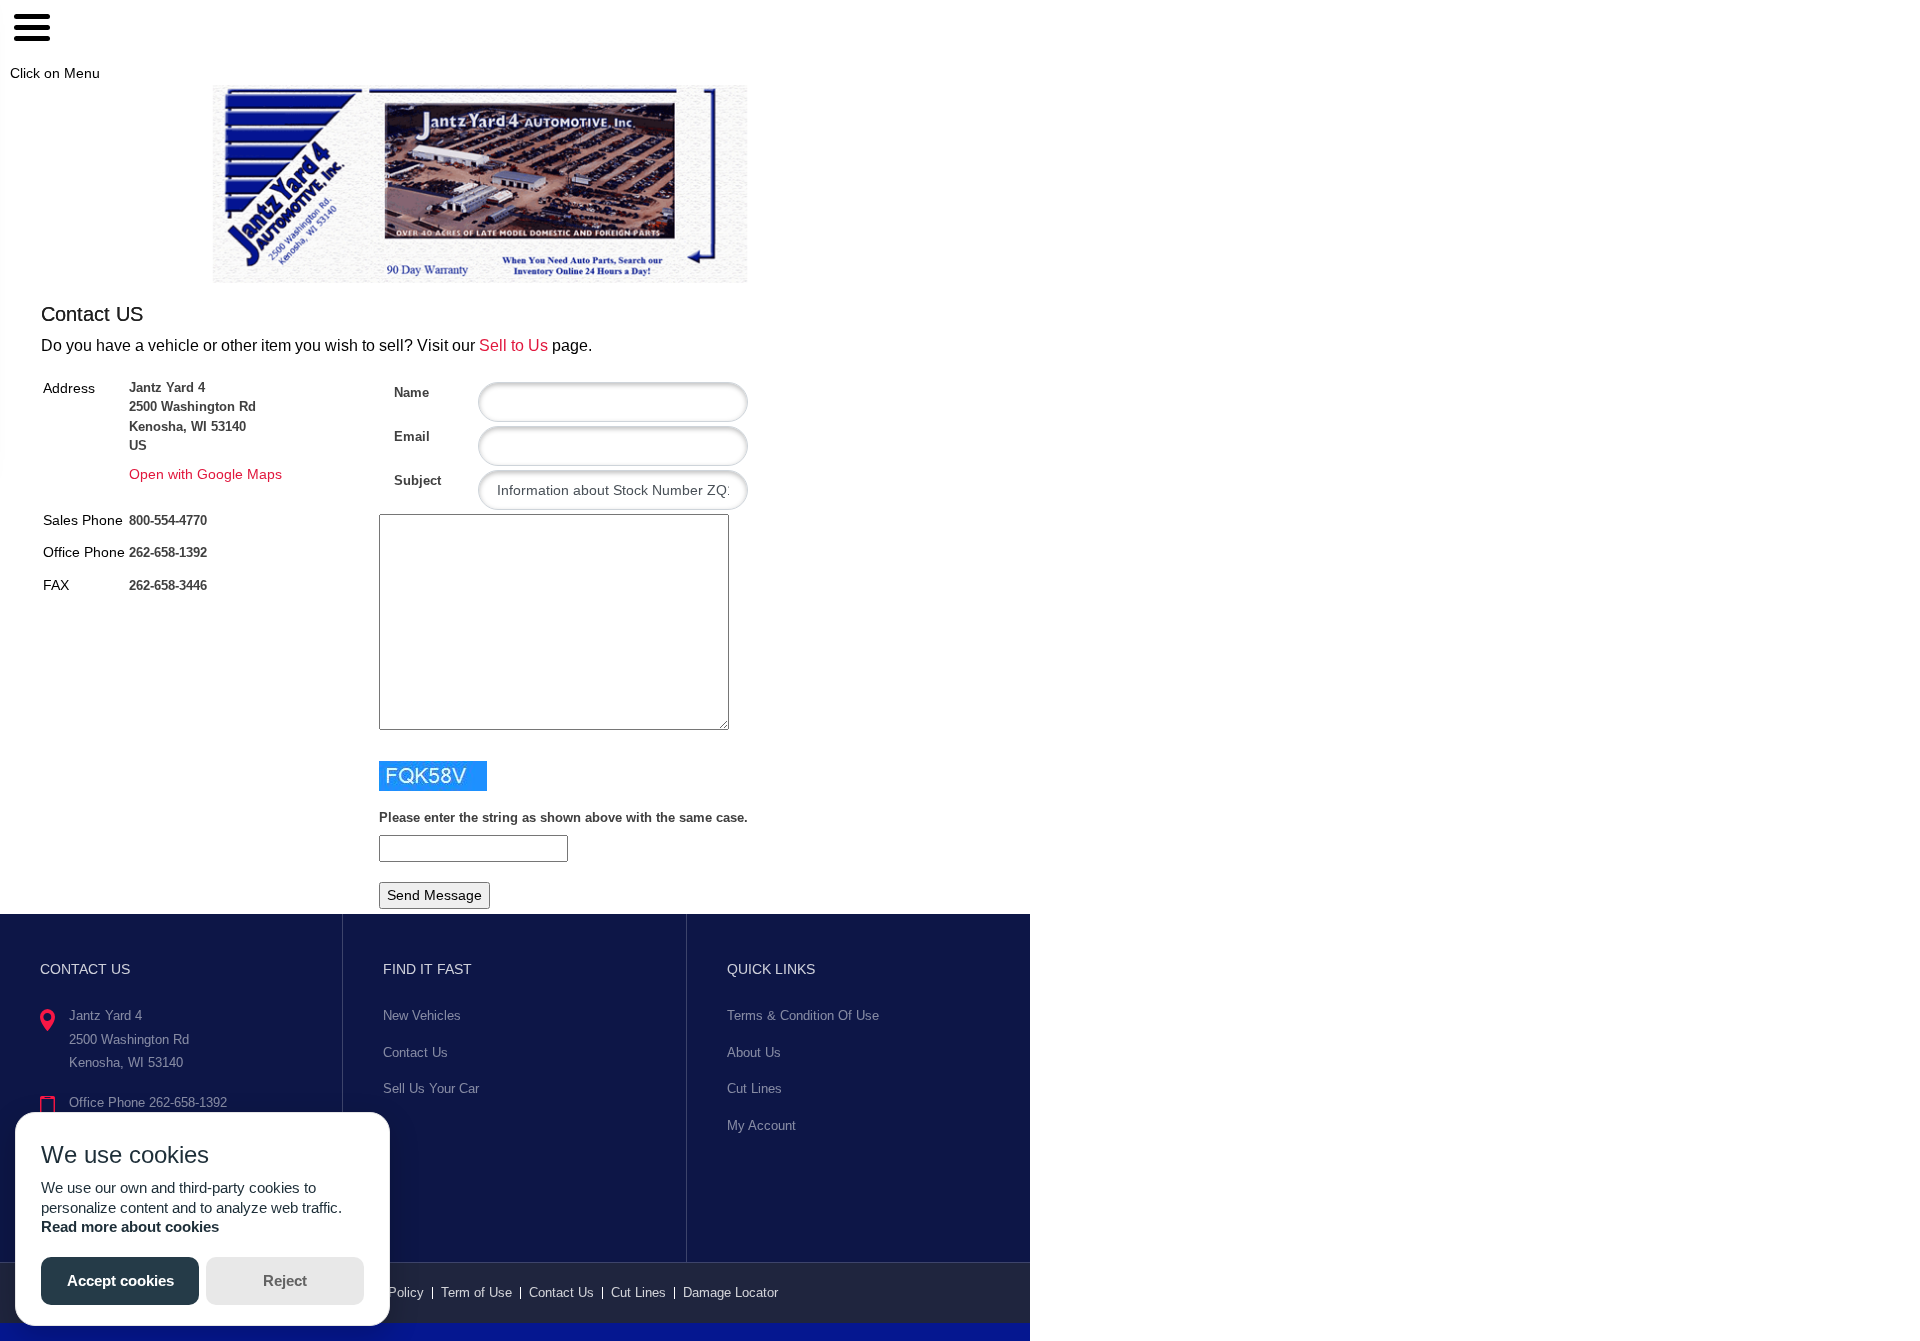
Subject (401, 480)
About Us (754, 1052)
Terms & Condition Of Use (803, 1015)
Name (401, 392)
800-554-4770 (168, 520)
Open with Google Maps (205, 474)
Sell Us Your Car (431, 1088)
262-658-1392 (168, 552)
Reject (285, 1280)
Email (401, 436)
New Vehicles (422, 1015)
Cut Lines (754, 1088)
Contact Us (415, 1052)
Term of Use (476, 1292)
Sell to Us (513, 345)
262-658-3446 (168, 585)
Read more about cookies (130, 1226)
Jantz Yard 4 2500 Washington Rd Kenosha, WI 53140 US (192, 417)
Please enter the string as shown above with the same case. (563, 817)
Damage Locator (730, 1292)
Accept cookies (120, 1280)
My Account (761, 1125)
